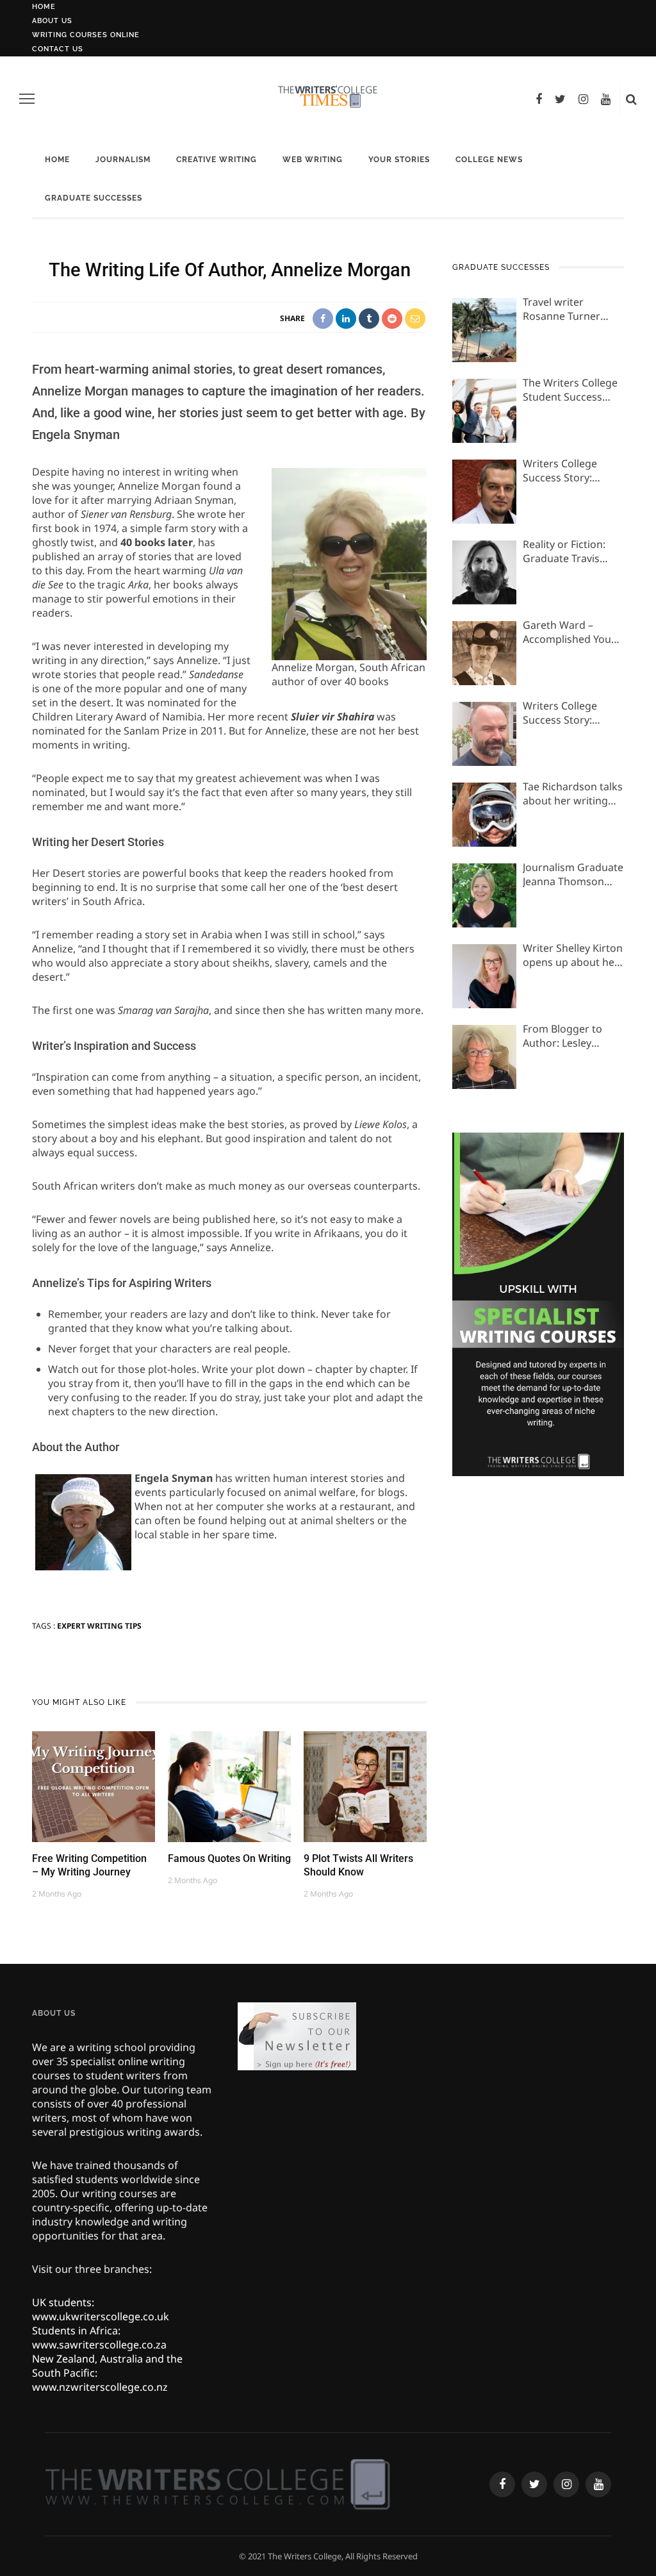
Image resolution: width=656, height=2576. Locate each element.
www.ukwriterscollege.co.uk (101, 2316)
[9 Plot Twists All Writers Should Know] (365, 1786)
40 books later (157, 542)
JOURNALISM (123, 160)
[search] (631, 99)
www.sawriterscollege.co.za (99, 2345)
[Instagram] (583, 99)
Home (44, 7)
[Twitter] (560, 99)
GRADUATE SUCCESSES (94, 198)
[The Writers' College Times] (217, 2483)
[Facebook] (539, 99)
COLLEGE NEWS (489, 160)
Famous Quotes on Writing (229, 1858)
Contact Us (58, 49)
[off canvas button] (27, 99)
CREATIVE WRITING (217, 160)
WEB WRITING (313, 160)
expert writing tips (99, 1626)
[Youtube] (606, 99)
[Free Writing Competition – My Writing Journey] (94, 1786)
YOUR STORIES (399, 160)
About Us (52, 21)
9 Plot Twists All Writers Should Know (358, 1865)
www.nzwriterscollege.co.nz (100, 2387)
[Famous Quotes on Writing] (229, 1786)
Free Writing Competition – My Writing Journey (89, 1865)
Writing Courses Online (86, 35)
